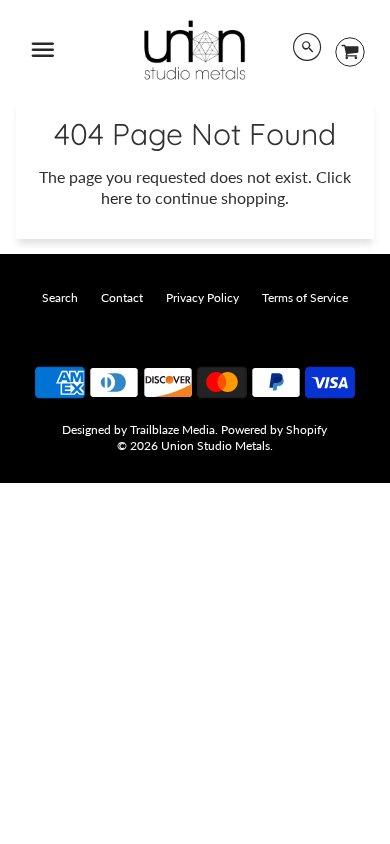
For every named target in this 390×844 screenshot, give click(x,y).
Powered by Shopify (274, 429)
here (116, 197)
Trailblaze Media (172, 429)
